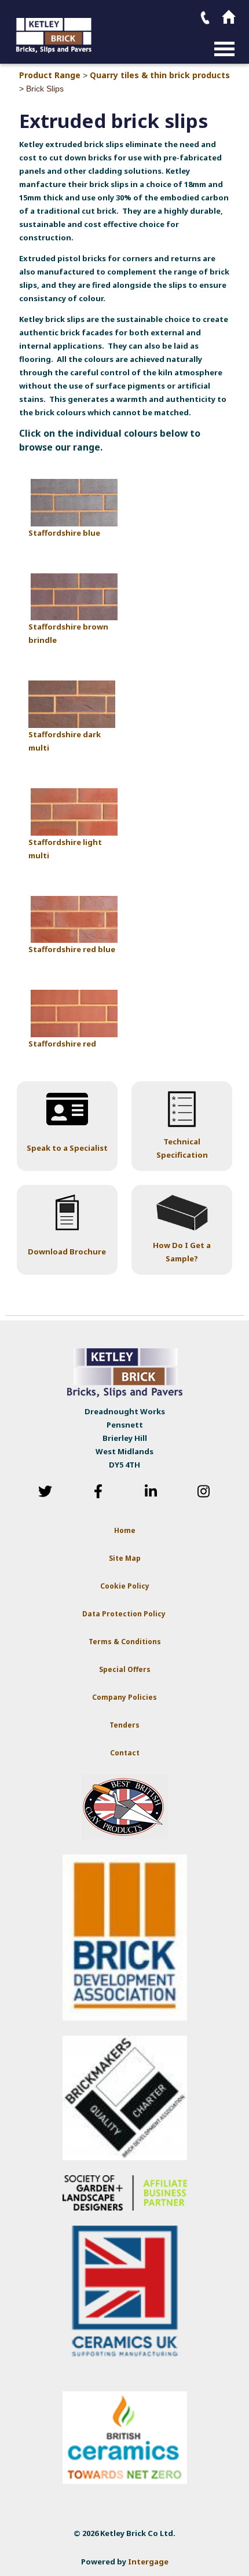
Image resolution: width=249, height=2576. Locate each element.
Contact (125, 1753)
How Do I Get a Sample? (182, 1252)
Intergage (148, 2562)
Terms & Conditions (125, 1642)
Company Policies (124, 1697)
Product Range (50, 75)
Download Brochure (67, 1252)
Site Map (125, 1558)
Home (125, 1530)
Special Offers (125, 1669)
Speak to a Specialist (67, 1148)
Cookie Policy (125, 1586)
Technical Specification (182, 1148)
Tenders (124, 1725)
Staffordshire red (62, 1044)
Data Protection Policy (125, 1614)
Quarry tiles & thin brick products (160, 75)
